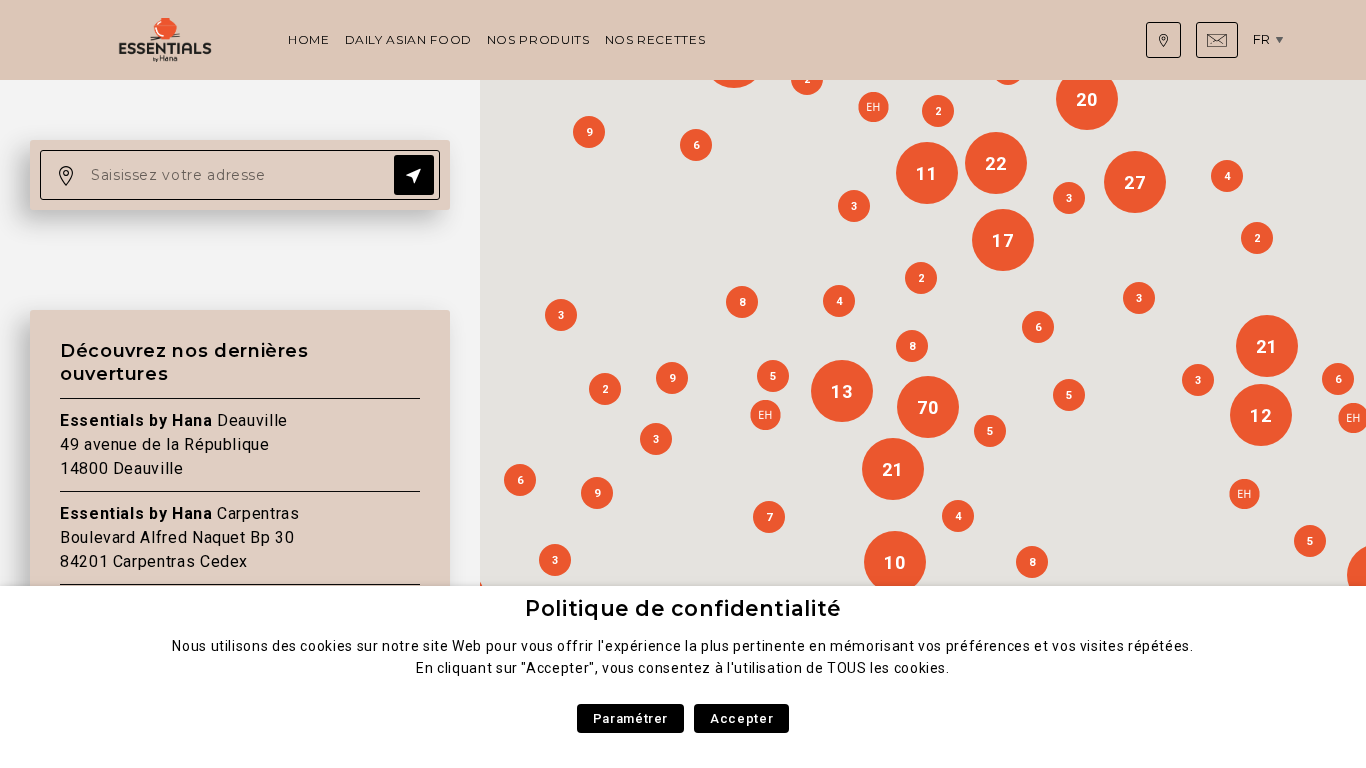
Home (309, 39)
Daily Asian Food (408, 39)
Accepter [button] (741, 718)
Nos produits (538, 39)
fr (1262, 39)
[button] (765, 415)
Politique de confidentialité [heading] (683, 608)
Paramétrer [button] (630, 718)
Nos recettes (655, 39)
